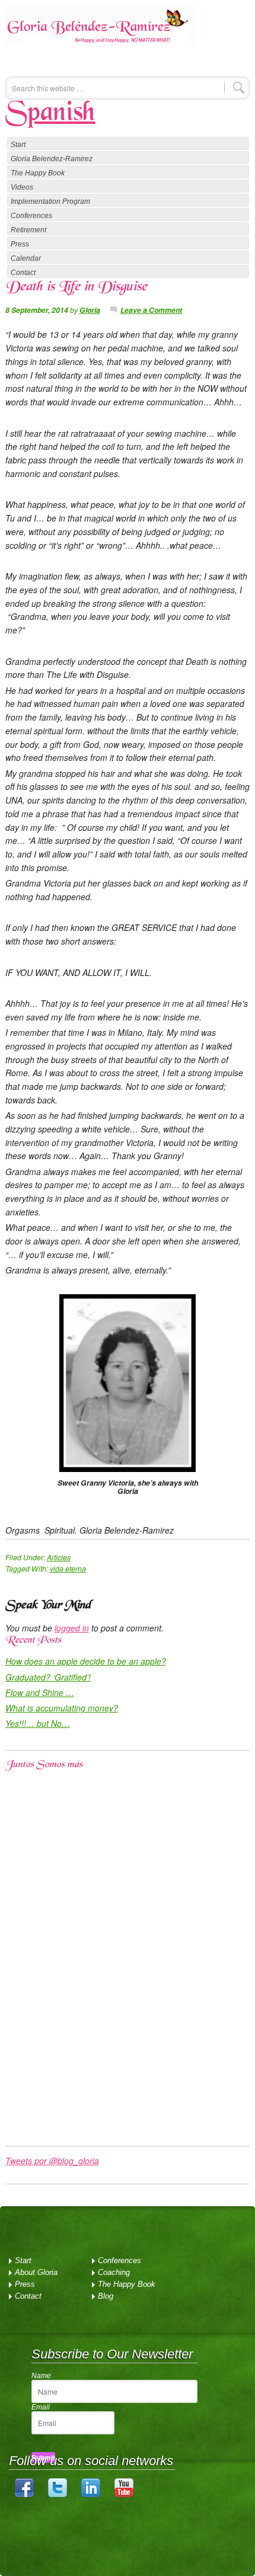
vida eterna (68, 1568)
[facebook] (24, 2495)
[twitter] (58, 2495)
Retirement (28, 230)
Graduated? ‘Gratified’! (48, 1677)
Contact (23, 273)
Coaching (114, 2272)
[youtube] (124, 2495)
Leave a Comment (151, 310)
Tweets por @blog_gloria (52, 2161)
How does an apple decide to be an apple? (86, 1661)
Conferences (31, 216)
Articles (59, 1557)
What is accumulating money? (62, 1708)
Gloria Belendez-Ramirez (100, 33)
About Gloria (36, 2272)
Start (18, 145)
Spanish (50, 114)
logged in (72, 1628)
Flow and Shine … (40, 1692)
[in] (91, 2495)
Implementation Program (50, 201)
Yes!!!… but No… (38, 1723)
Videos (22, 187)
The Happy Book (38, 173)
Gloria (90, 310)
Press (20, 244)
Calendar (26, 258)
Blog (106, 2296)
